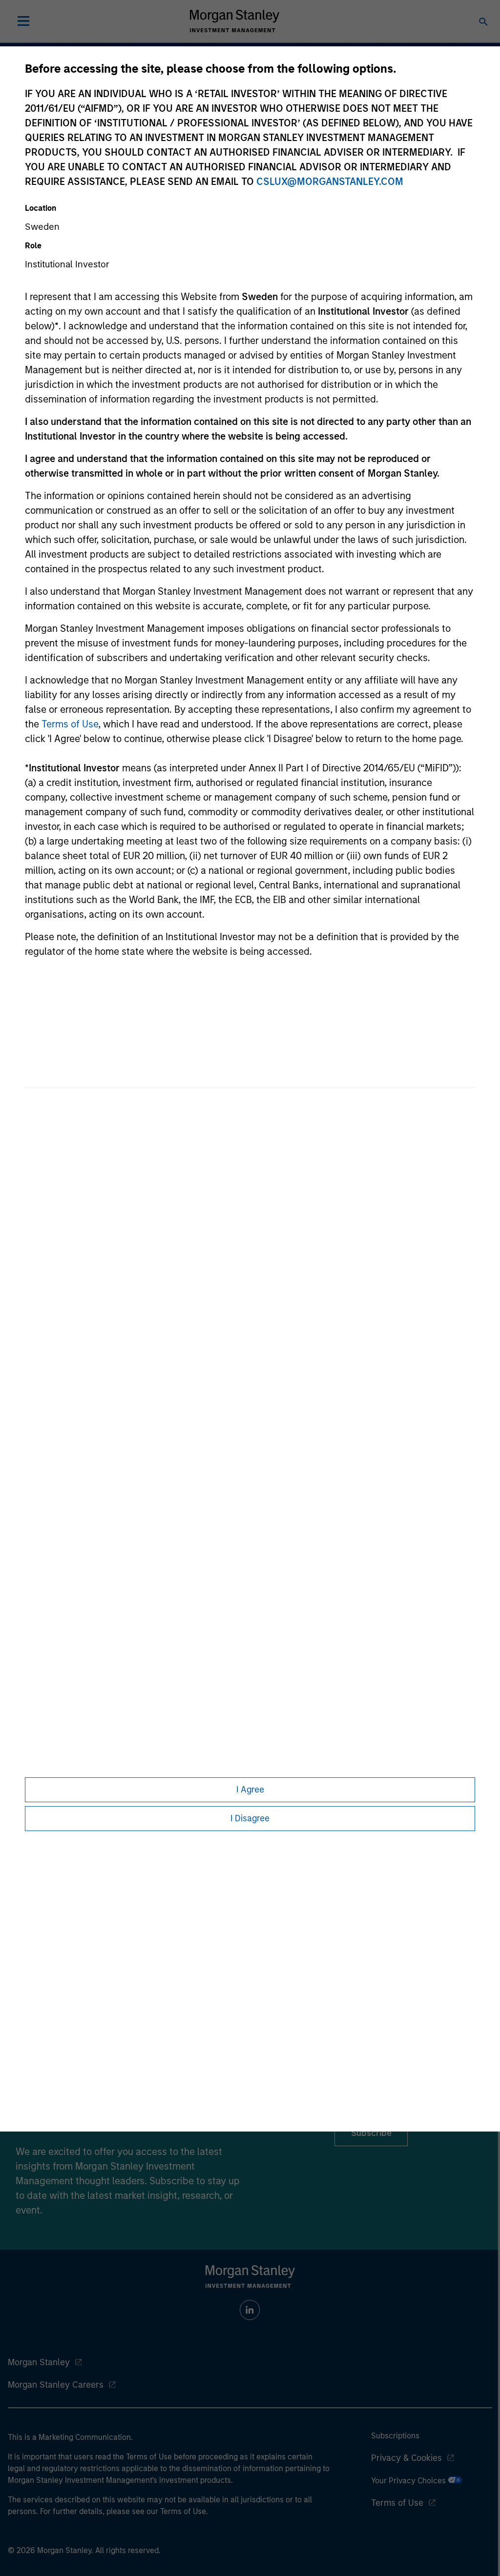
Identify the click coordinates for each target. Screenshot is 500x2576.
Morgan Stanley (39, 2362)
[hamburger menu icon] (23, 21)
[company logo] (234, 21)
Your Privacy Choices (409, 2481)
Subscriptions (395, 2436)
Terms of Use (70, 724)
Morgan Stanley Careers (56, 2385)
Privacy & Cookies (406, 2458)
